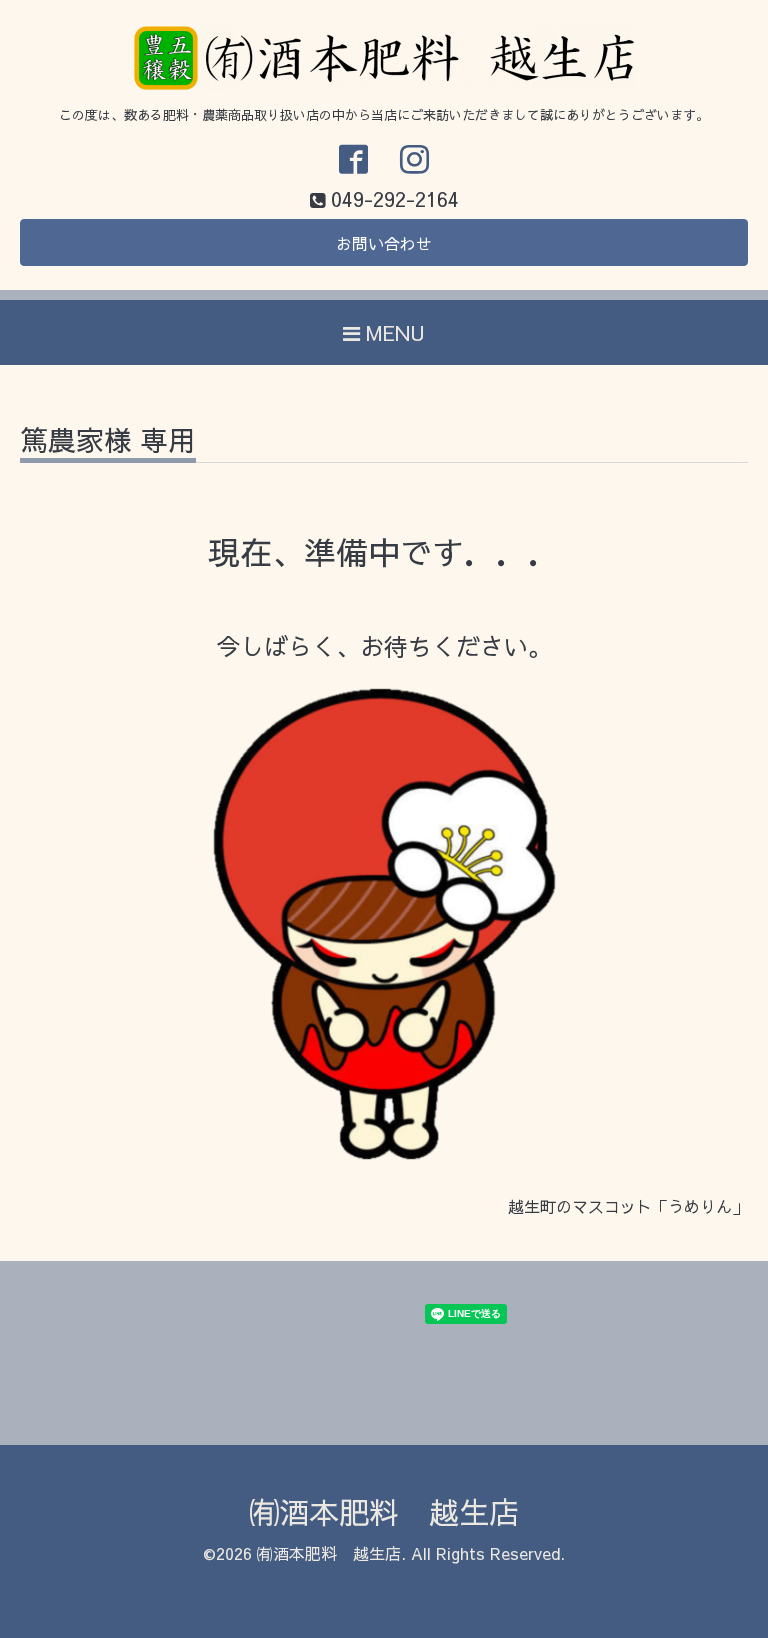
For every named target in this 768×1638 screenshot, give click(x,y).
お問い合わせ (384, 243)
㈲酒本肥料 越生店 (384, 1511)
